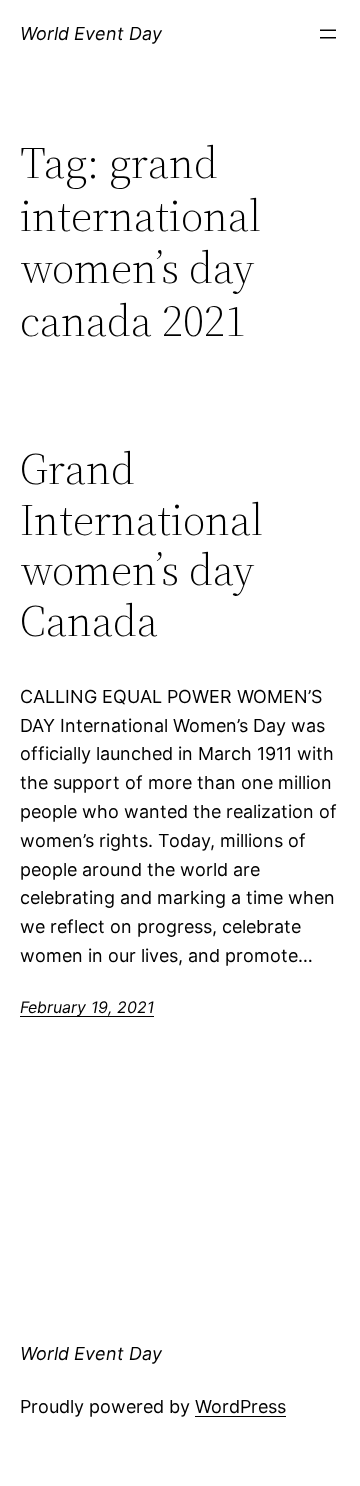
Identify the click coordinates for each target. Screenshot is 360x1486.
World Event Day (91, 33)
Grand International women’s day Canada (141, 545)
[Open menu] (328, 34)
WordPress (240, 1406)
